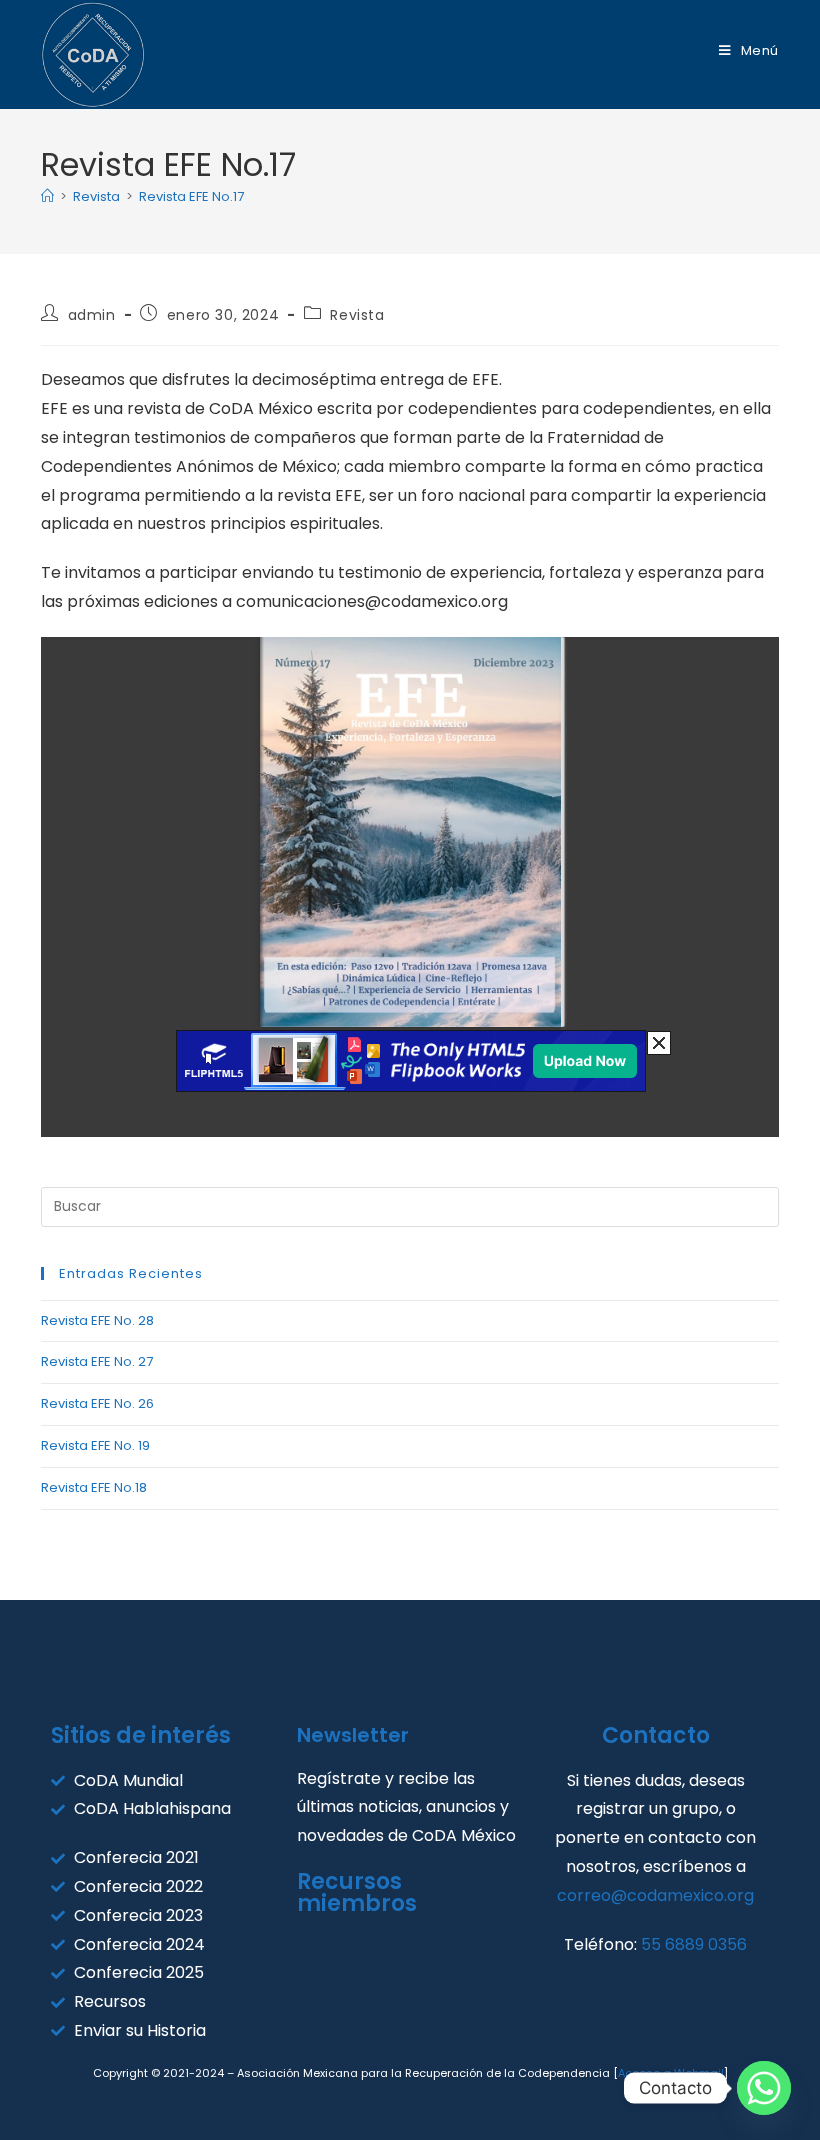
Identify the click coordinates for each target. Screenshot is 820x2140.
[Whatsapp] (764, 2088)
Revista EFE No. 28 (97, 1320)
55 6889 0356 (694, 1944)
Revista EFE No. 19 (95, 1445)
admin (92, 315)
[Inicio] (47, 196)
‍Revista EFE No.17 (191, 196)
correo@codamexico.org (655, 1895)
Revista (357, 315)
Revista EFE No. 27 (97, 1361)
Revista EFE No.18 (94, 1487)
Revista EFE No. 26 (97, 1403)
